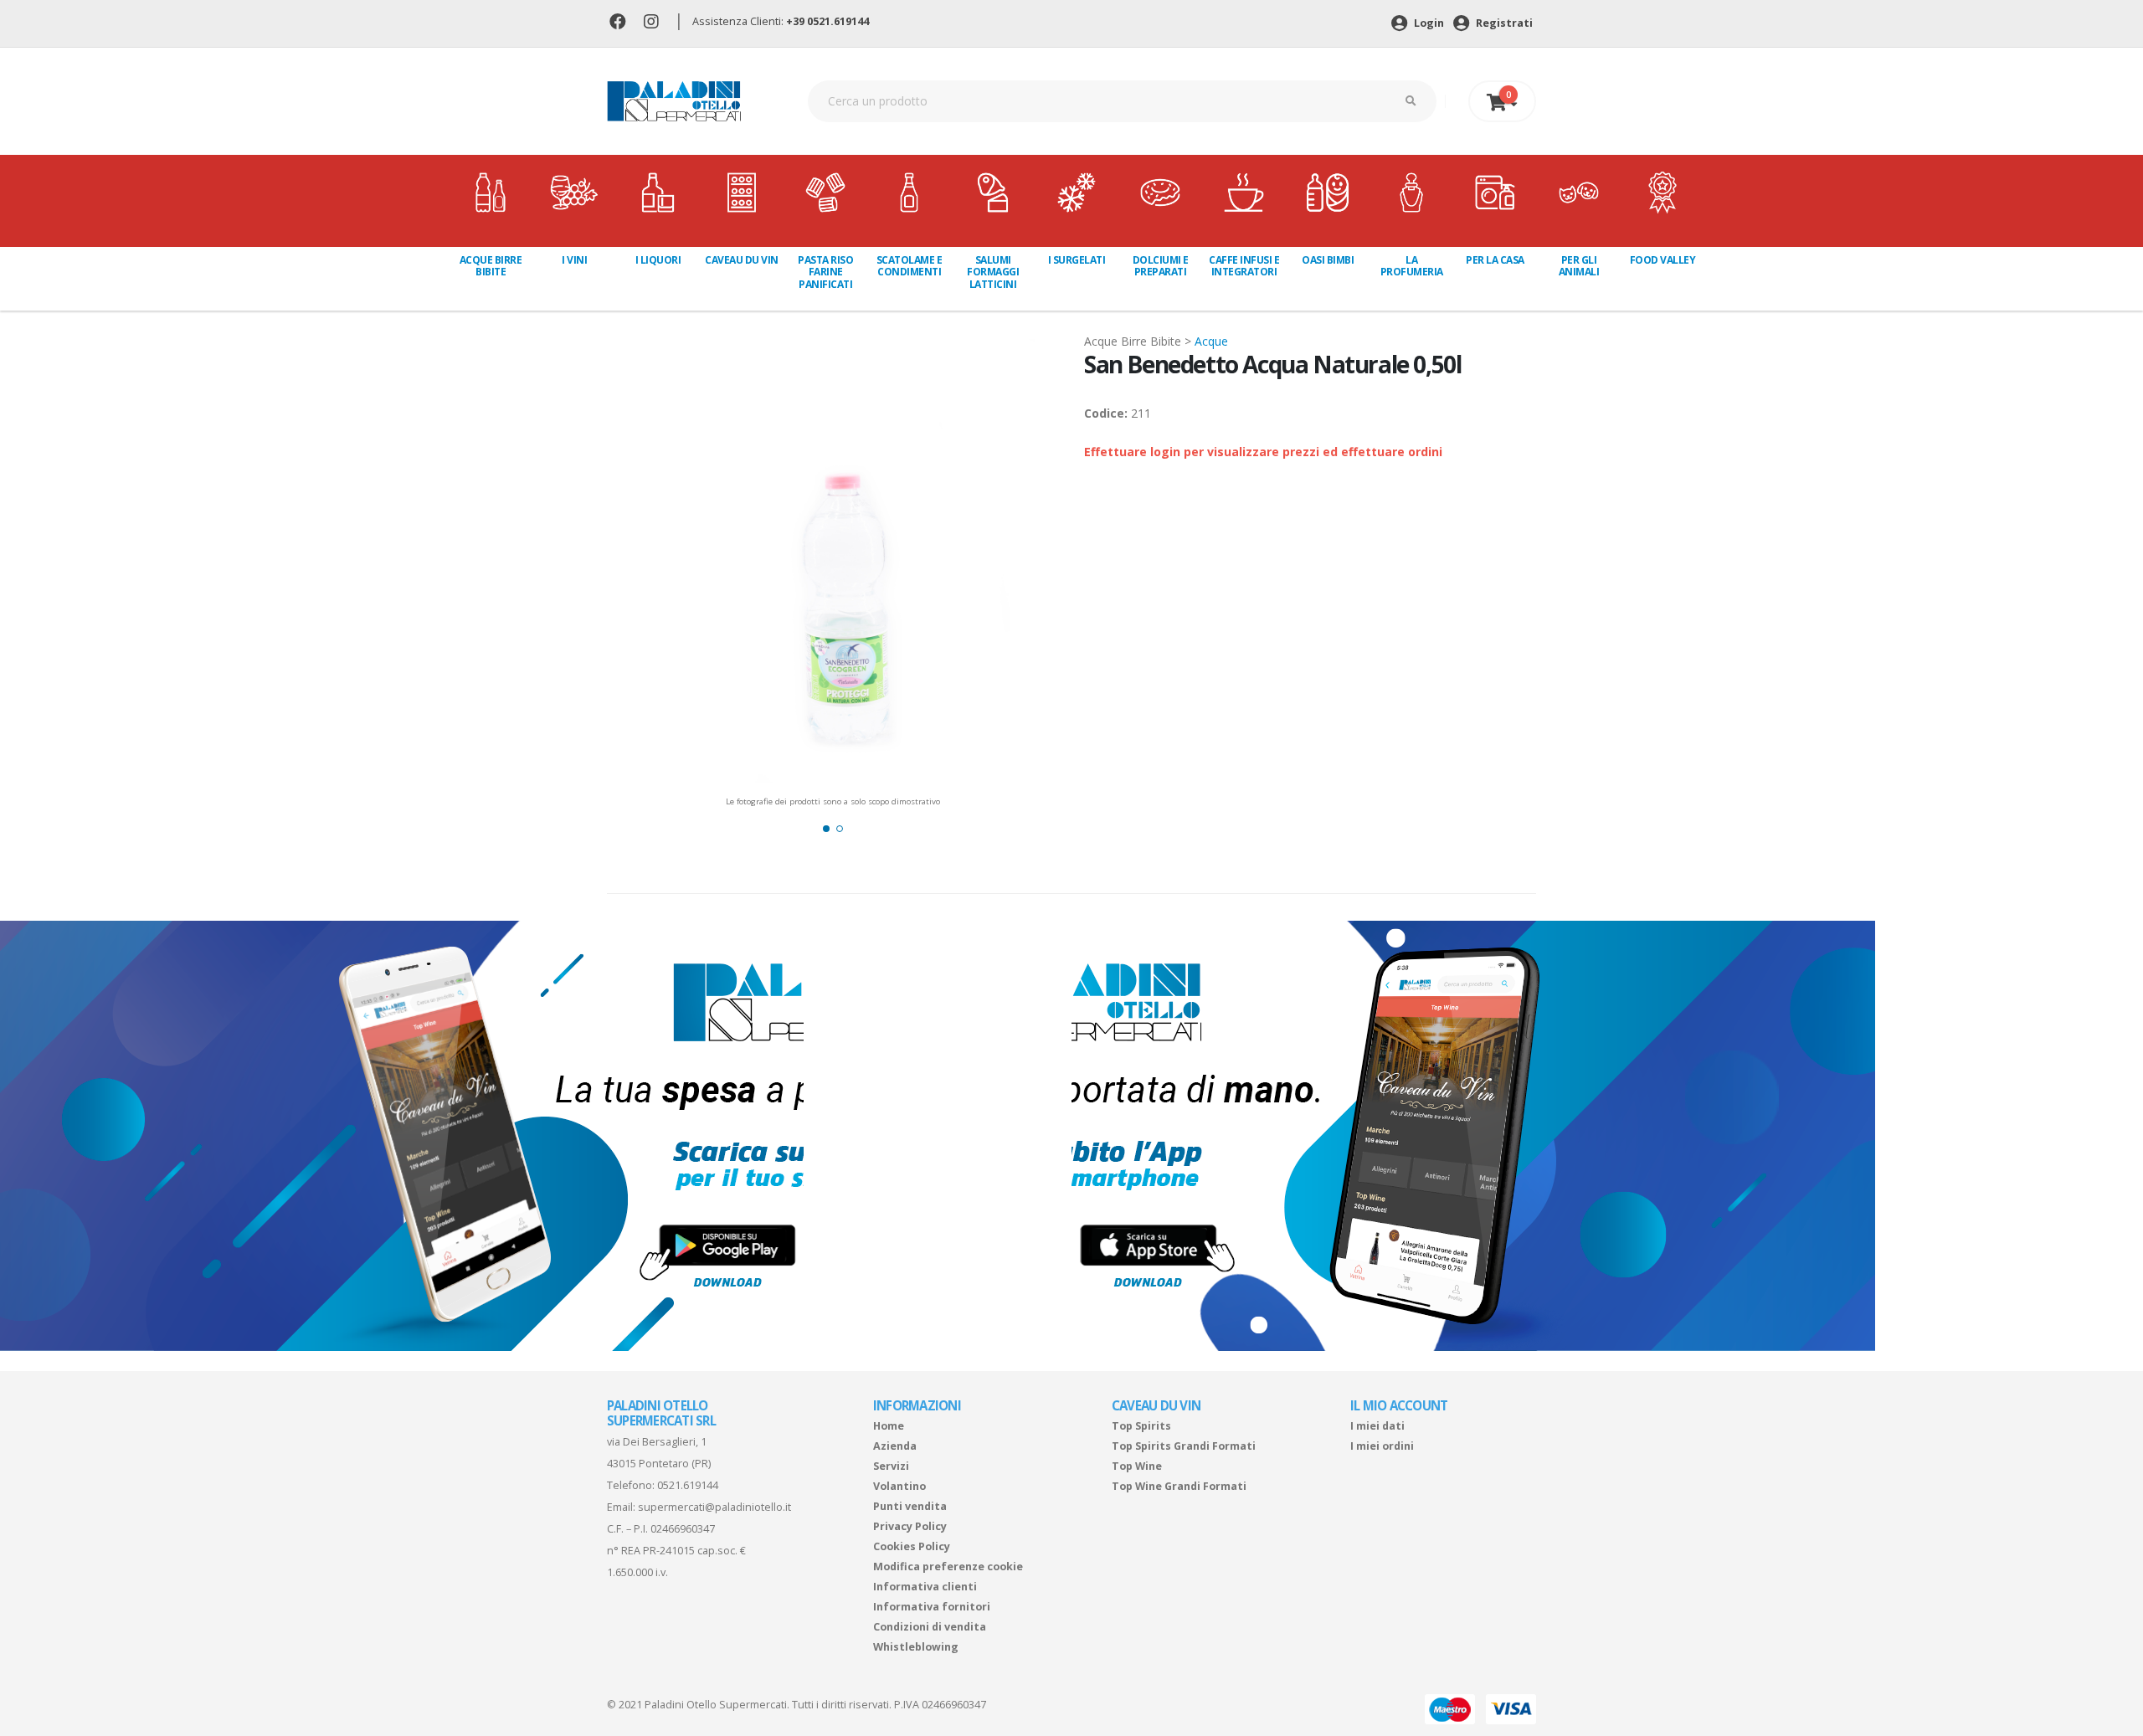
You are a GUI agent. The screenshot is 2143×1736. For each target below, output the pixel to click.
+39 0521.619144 (827, 21)
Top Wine (1137, 1466)
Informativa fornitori (932, 1607)
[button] (826, 829)
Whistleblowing (916, 1647)
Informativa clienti (925, 1587)
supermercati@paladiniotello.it (714, 1507)
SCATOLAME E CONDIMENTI (910, 266)
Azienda (895, 1446)
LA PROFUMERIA (1412, 266)
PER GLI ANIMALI (1579, 266)
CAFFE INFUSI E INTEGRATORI (1244, 266)
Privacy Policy (910, 1526)
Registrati (1503, 23)
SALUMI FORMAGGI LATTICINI (993, 272)
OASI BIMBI (1328, 260)
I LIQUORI (658, 260)
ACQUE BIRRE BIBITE (491, 266)
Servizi (891, 1466)
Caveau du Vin (742, 260)
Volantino (899, 1486)
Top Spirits (1141, 1426)
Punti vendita (910, 1506)
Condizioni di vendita (930, 1627)
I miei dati (1377, 1426)
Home (889, 1426)
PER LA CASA (1495, 260)
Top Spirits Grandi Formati (1184, 1446)
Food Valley (1663, 260)
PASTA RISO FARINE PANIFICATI (825, 272)
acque (1211, 341)
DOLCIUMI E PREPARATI (1161, 266)
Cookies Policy (912, 1546)
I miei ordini (1382, 1446)
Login (1428, 23)
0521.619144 (688, 1485)
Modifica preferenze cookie (948, 1567)
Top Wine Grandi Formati (1179, 1486)
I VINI (574, 260)
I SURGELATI (1077, 260)
